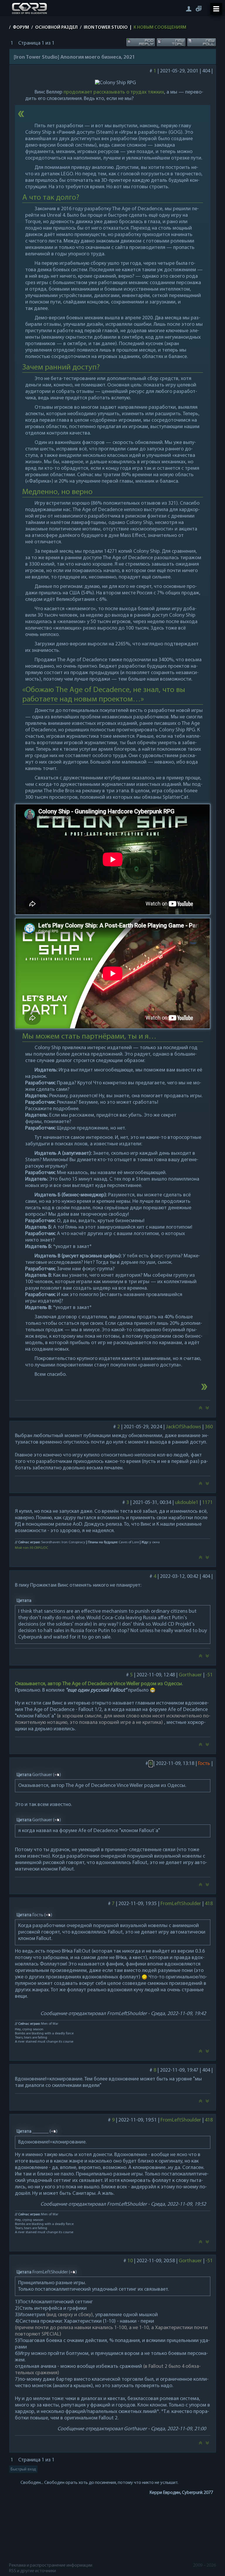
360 (208, 1427)
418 (208, 1904)
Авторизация (189, 9)
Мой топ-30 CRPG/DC (31, 1548)
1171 (207, 1503)
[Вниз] (207, 1410)
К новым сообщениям (160, 28)
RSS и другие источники (33, 2571)
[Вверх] (200, 1410)
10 (130, 2261)
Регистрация (199, 9)
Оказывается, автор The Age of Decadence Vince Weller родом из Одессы (98, 1684)
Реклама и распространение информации (51, 2565)
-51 (209, 1675)
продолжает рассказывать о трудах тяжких (114, 92)
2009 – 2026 (204, 2565)
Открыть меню (216, 9)
